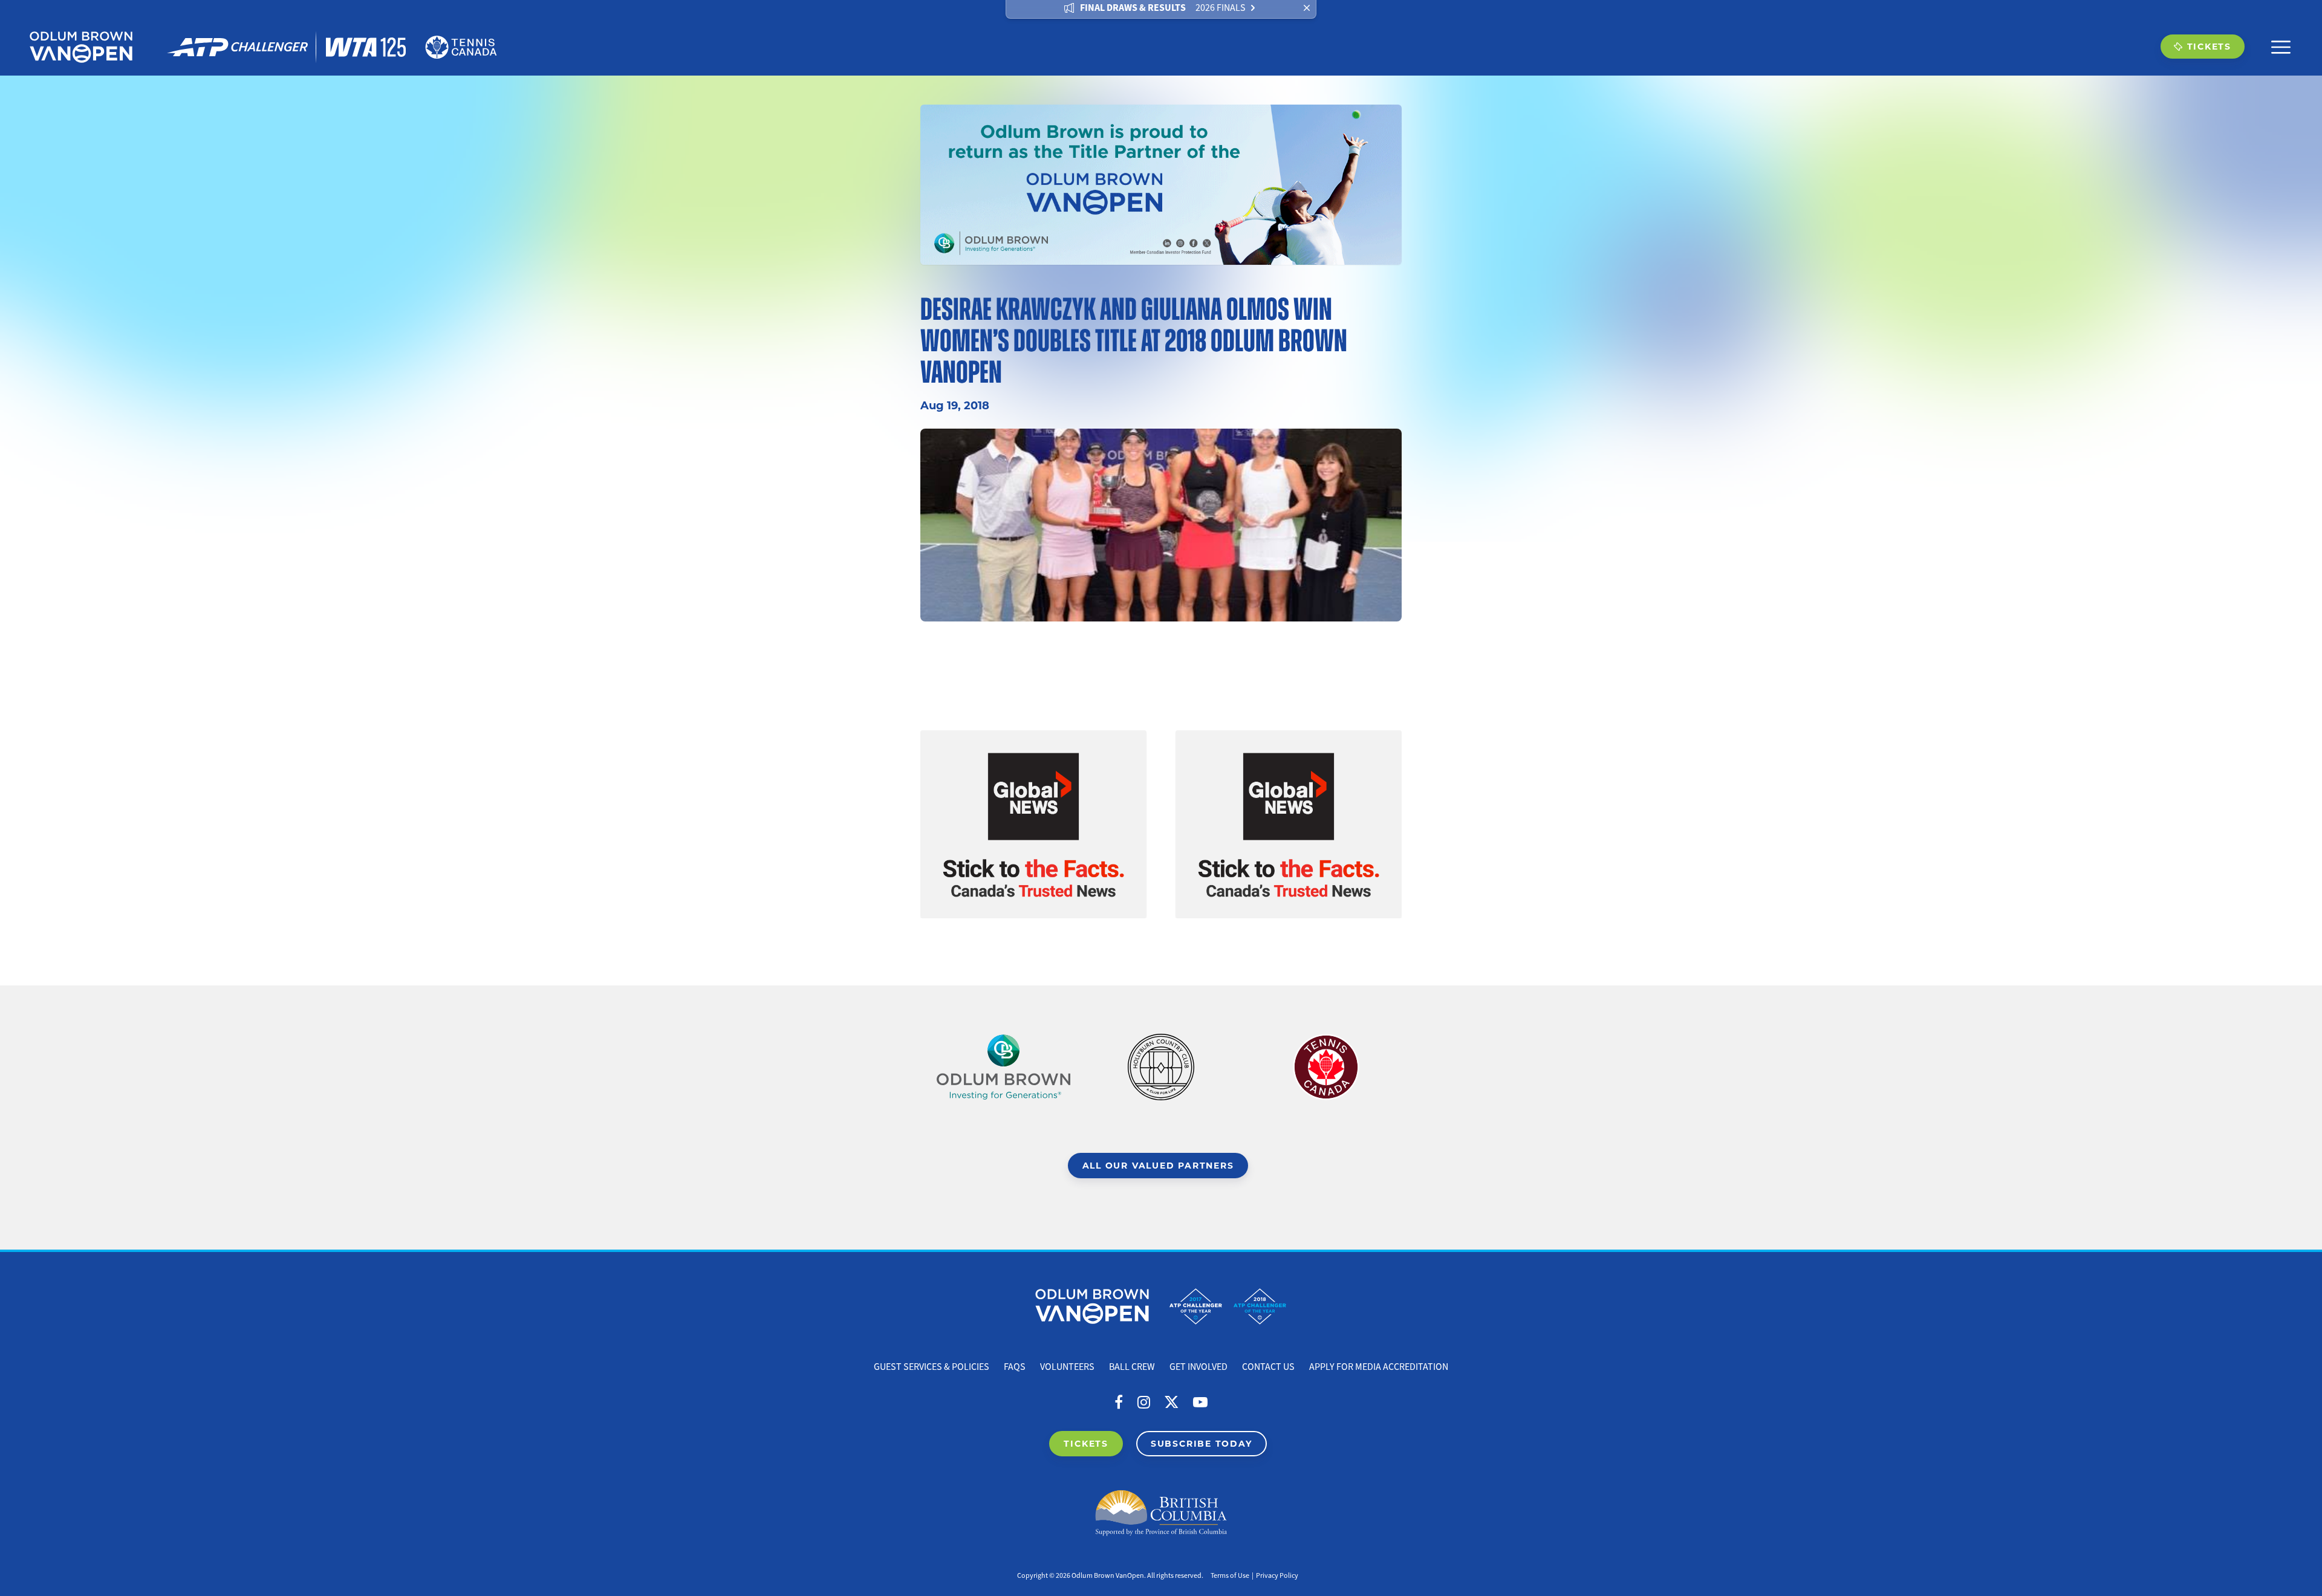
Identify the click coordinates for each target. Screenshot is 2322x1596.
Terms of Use (1230, 1576)
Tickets (2209, 46)
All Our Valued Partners (1158, 1165)
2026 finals (1221, 8)
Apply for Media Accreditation (1379, 1367)
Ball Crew (1132, 1367)
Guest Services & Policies (932, 1367)
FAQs (1015, 1367)
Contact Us (1268, 1367)
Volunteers (1067, 1367)
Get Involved (1198, 1367)
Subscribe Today (1202, 1443)
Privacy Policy (1277, 1576)
